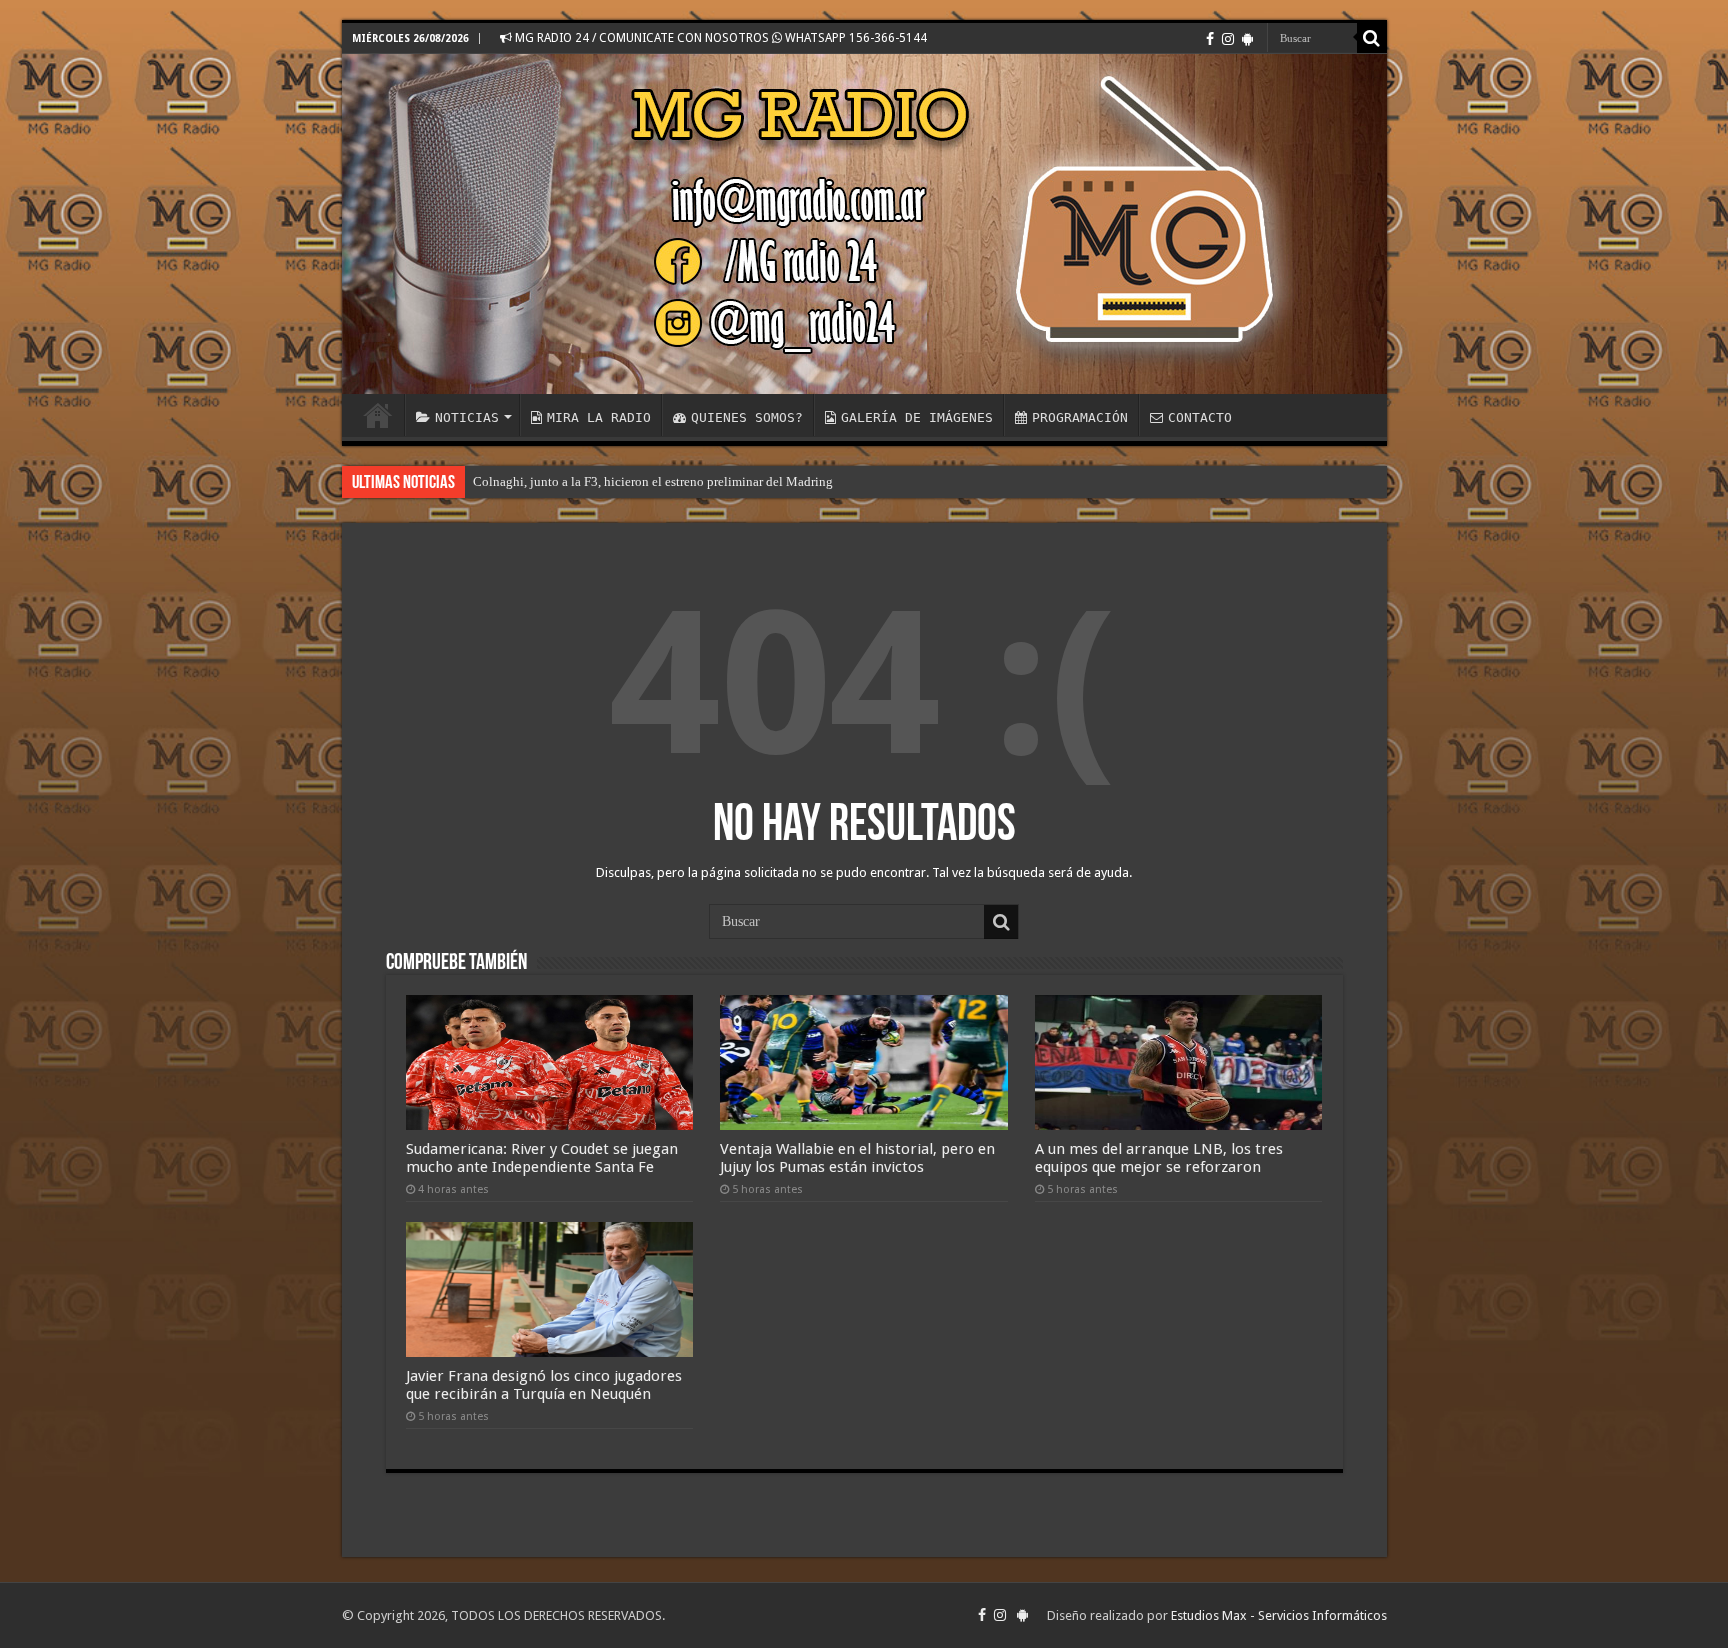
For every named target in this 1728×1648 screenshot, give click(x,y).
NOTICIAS (467, 417)
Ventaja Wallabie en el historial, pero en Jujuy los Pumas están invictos (857, 1158)
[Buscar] (1372, 38)
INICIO (378, 415)
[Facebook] (1210, 39)
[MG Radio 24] (864, 224)
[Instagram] (1228, 39)
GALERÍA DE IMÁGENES (917, 417)
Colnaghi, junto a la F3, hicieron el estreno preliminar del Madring (653, 481)
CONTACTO (1200, 417)
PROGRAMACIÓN (1080, 417)
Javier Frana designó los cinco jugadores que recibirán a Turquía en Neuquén (544, 1385)
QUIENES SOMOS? (747, 417)
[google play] (1247, 39)
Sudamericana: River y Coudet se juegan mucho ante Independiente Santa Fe (542, 1158)
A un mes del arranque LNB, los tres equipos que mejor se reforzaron (1159, 1158)
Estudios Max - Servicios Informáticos (1279, 1615)
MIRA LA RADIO (599, 417)
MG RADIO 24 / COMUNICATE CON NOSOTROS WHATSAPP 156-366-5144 (719, 38)
